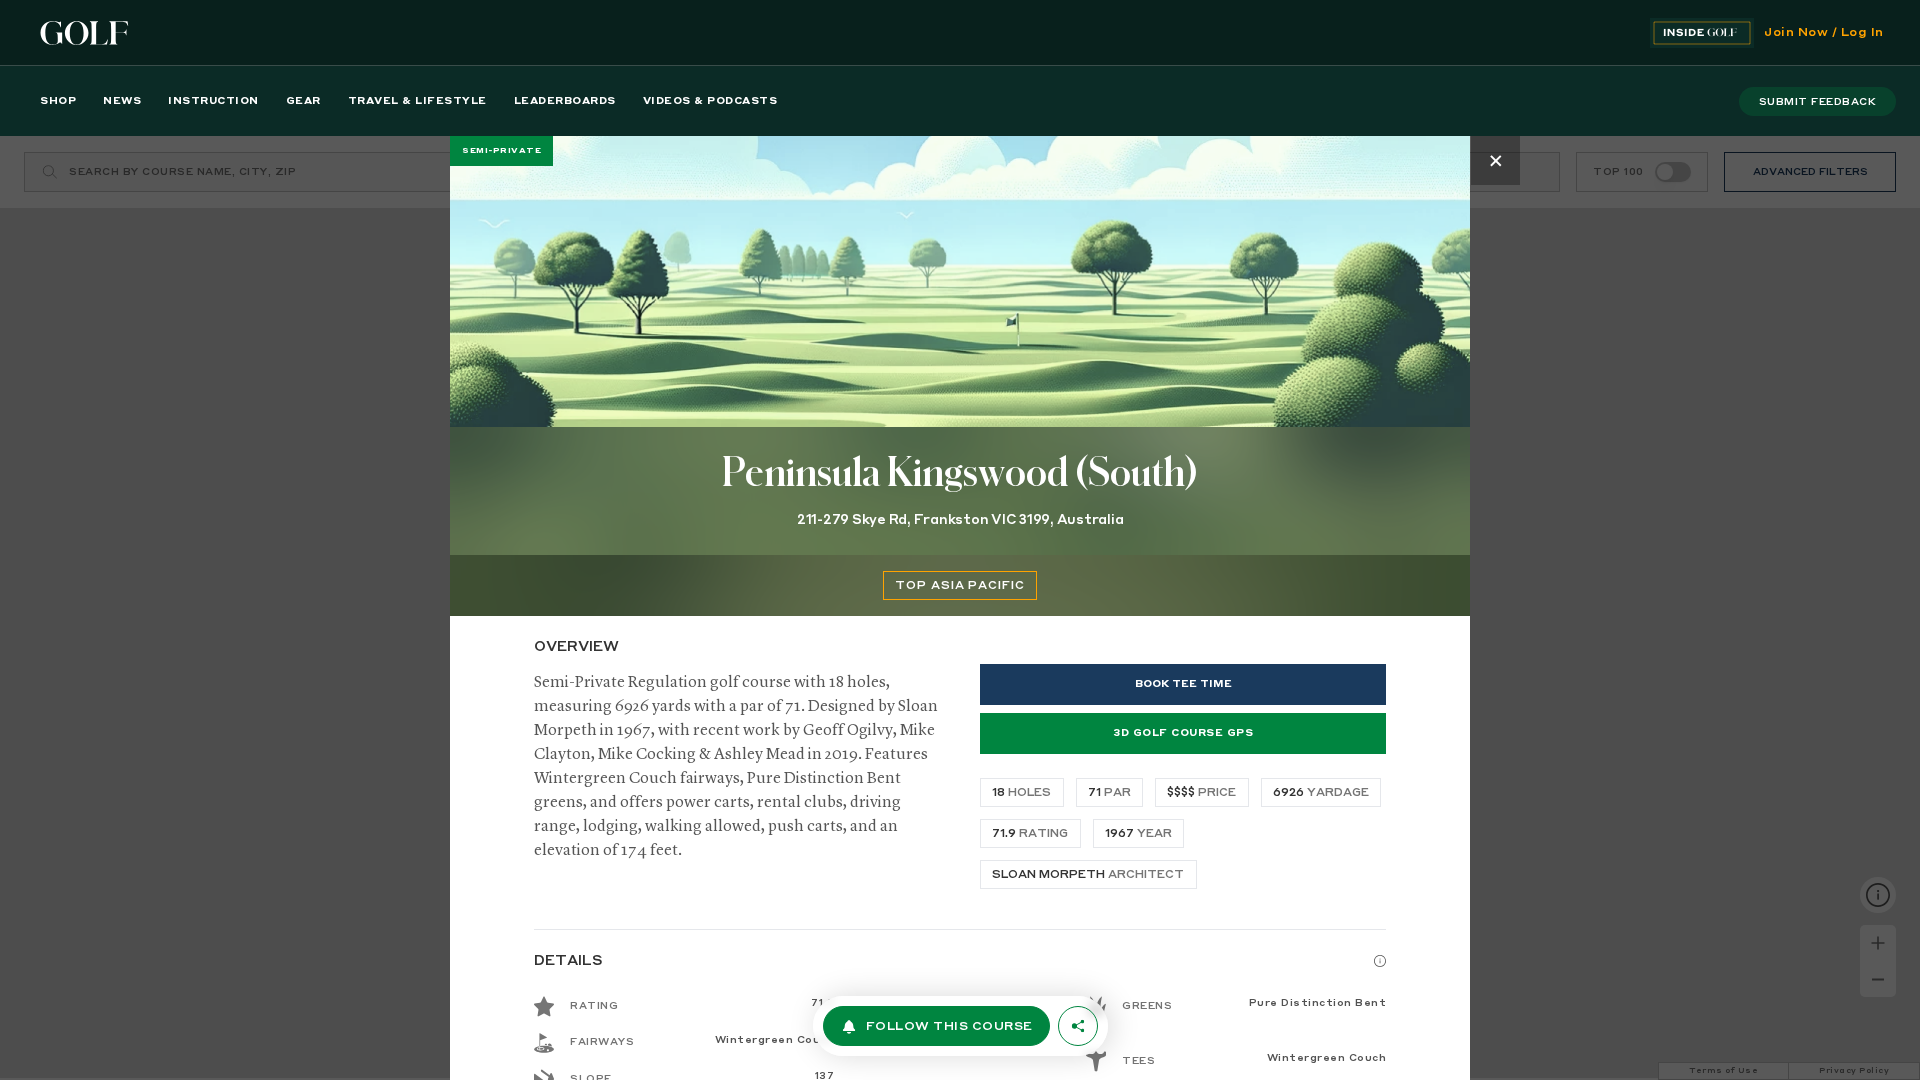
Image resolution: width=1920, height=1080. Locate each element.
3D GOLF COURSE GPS (1183, 733)
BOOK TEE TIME (1183, 684)
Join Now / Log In (1824, 33)
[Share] (1078, 1026)
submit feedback (1818, 102)
